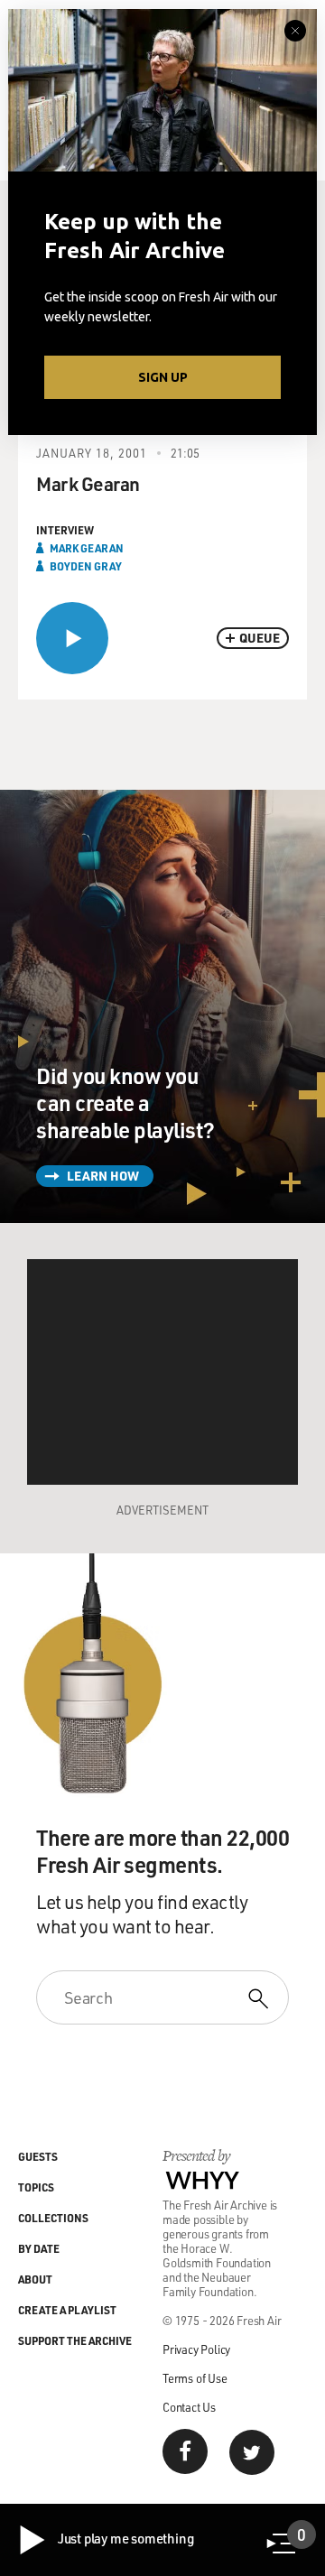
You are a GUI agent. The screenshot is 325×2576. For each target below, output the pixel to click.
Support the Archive (75, 2340)
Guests (38, 2156)
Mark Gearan (87, 548)
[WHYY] (203, 2180)
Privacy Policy (196, 2349)
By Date (39, 2248)
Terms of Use (195, 2378)
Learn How (103, 1176)
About (35, 2279)
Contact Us (189, 2407)
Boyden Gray (86, 566)
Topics (36, 2187)
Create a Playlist (67, 2310)
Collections (53, 2218)
